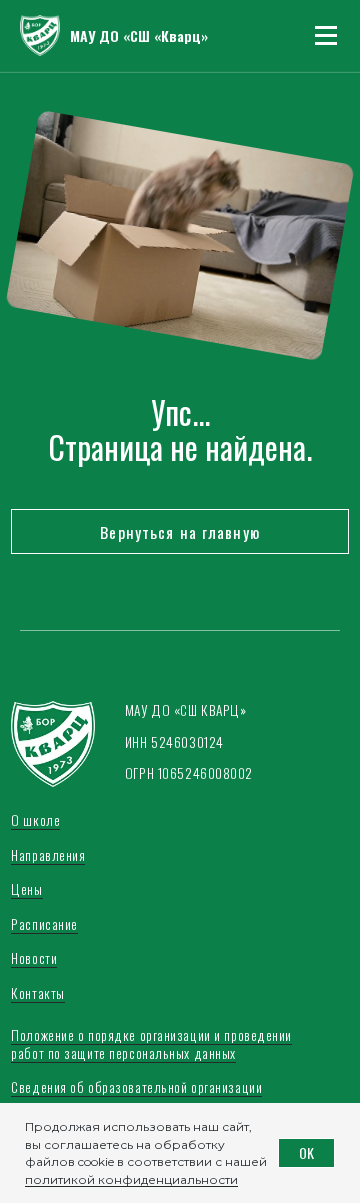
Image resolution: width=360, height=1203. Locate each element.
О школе (35, 820)
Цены (26, 889)
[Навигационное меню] (326, 36)
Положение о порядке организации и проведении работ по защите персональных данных (151, 1044)
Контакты (38, 993)
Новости (34, 958)
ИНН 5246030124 (174, 742)
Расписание (44, 924)
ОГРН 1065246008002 (189, 773)
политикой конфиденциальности (131, 1179)
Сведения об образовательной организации (136, 1087)
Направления (48, 855)
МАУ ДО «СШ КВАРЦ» (186, 710)
